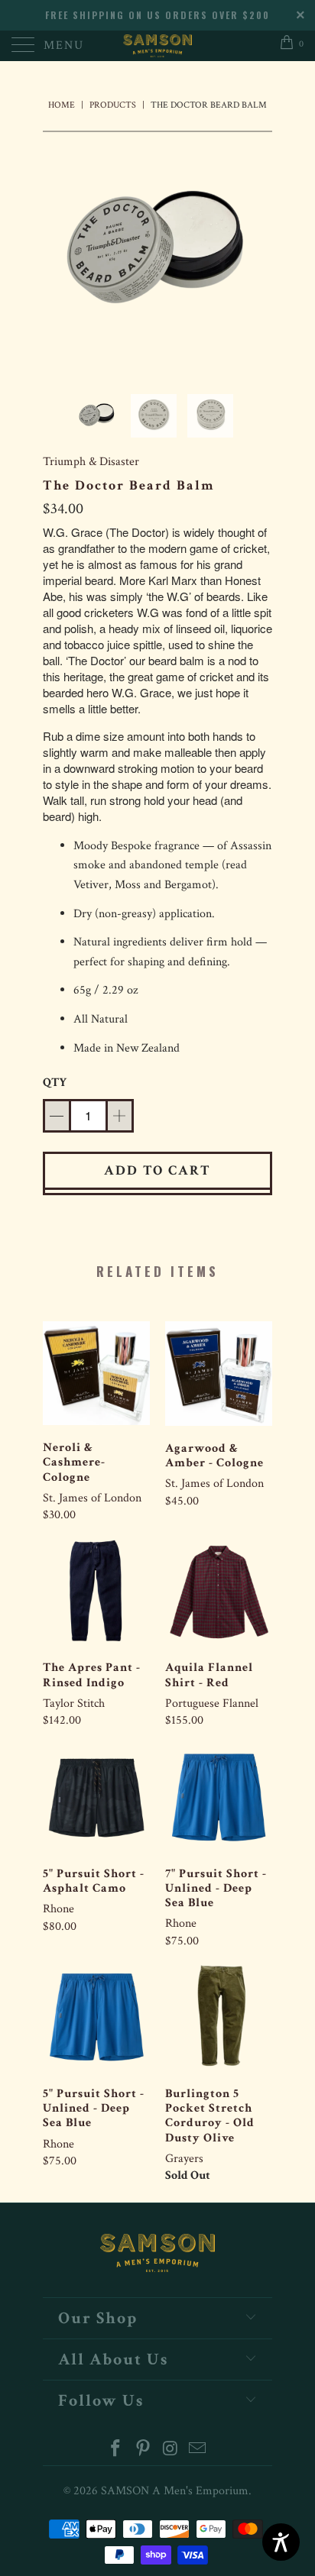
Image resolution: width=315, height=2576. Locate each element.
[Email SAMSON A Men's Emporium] (198, 2450)
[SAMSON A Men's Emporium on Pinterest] (143, 2450)
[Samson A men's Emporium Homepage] (157, 46)
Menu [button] (64, 45)
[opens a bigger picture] (157, 250)
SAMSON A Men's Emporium (175, 2491)
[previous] (57, 250)
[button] (56, 1116)
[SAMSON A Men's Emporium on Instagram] (170, 2450)
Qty (55, 1083)
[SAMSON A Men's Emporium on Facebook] (116, 2450)
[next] (258, 250)
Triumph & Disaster (91, 462)
